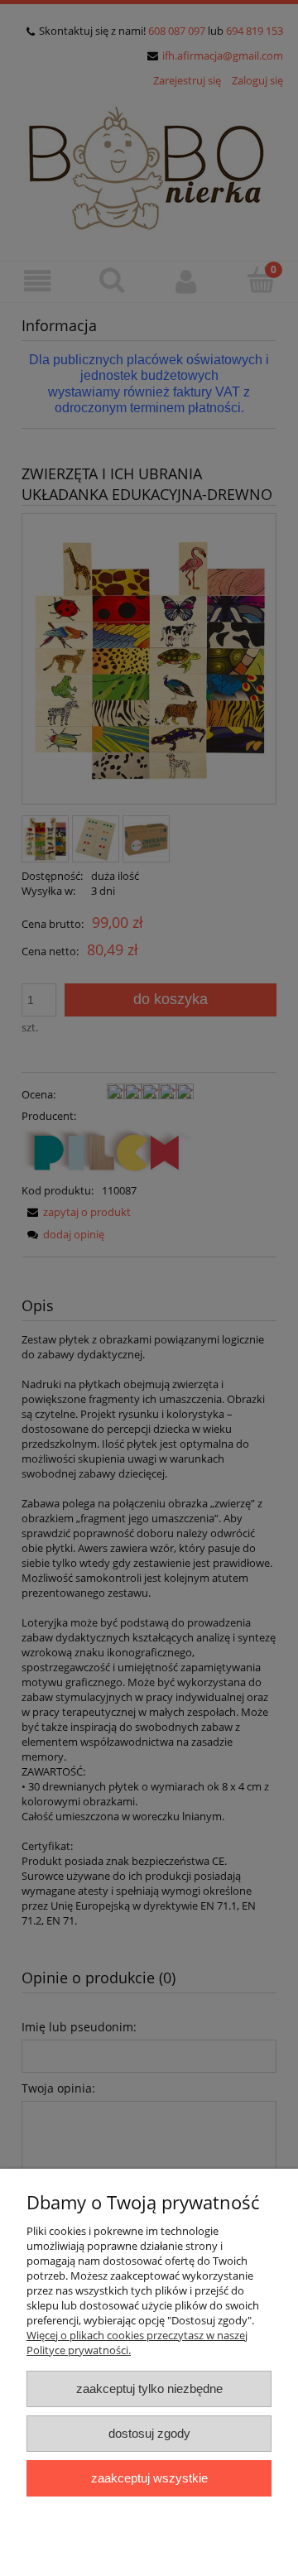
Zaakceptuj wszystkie (149, 2478)
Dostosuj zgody (149, 2433)
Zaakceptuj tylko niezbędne (149, 2389)
